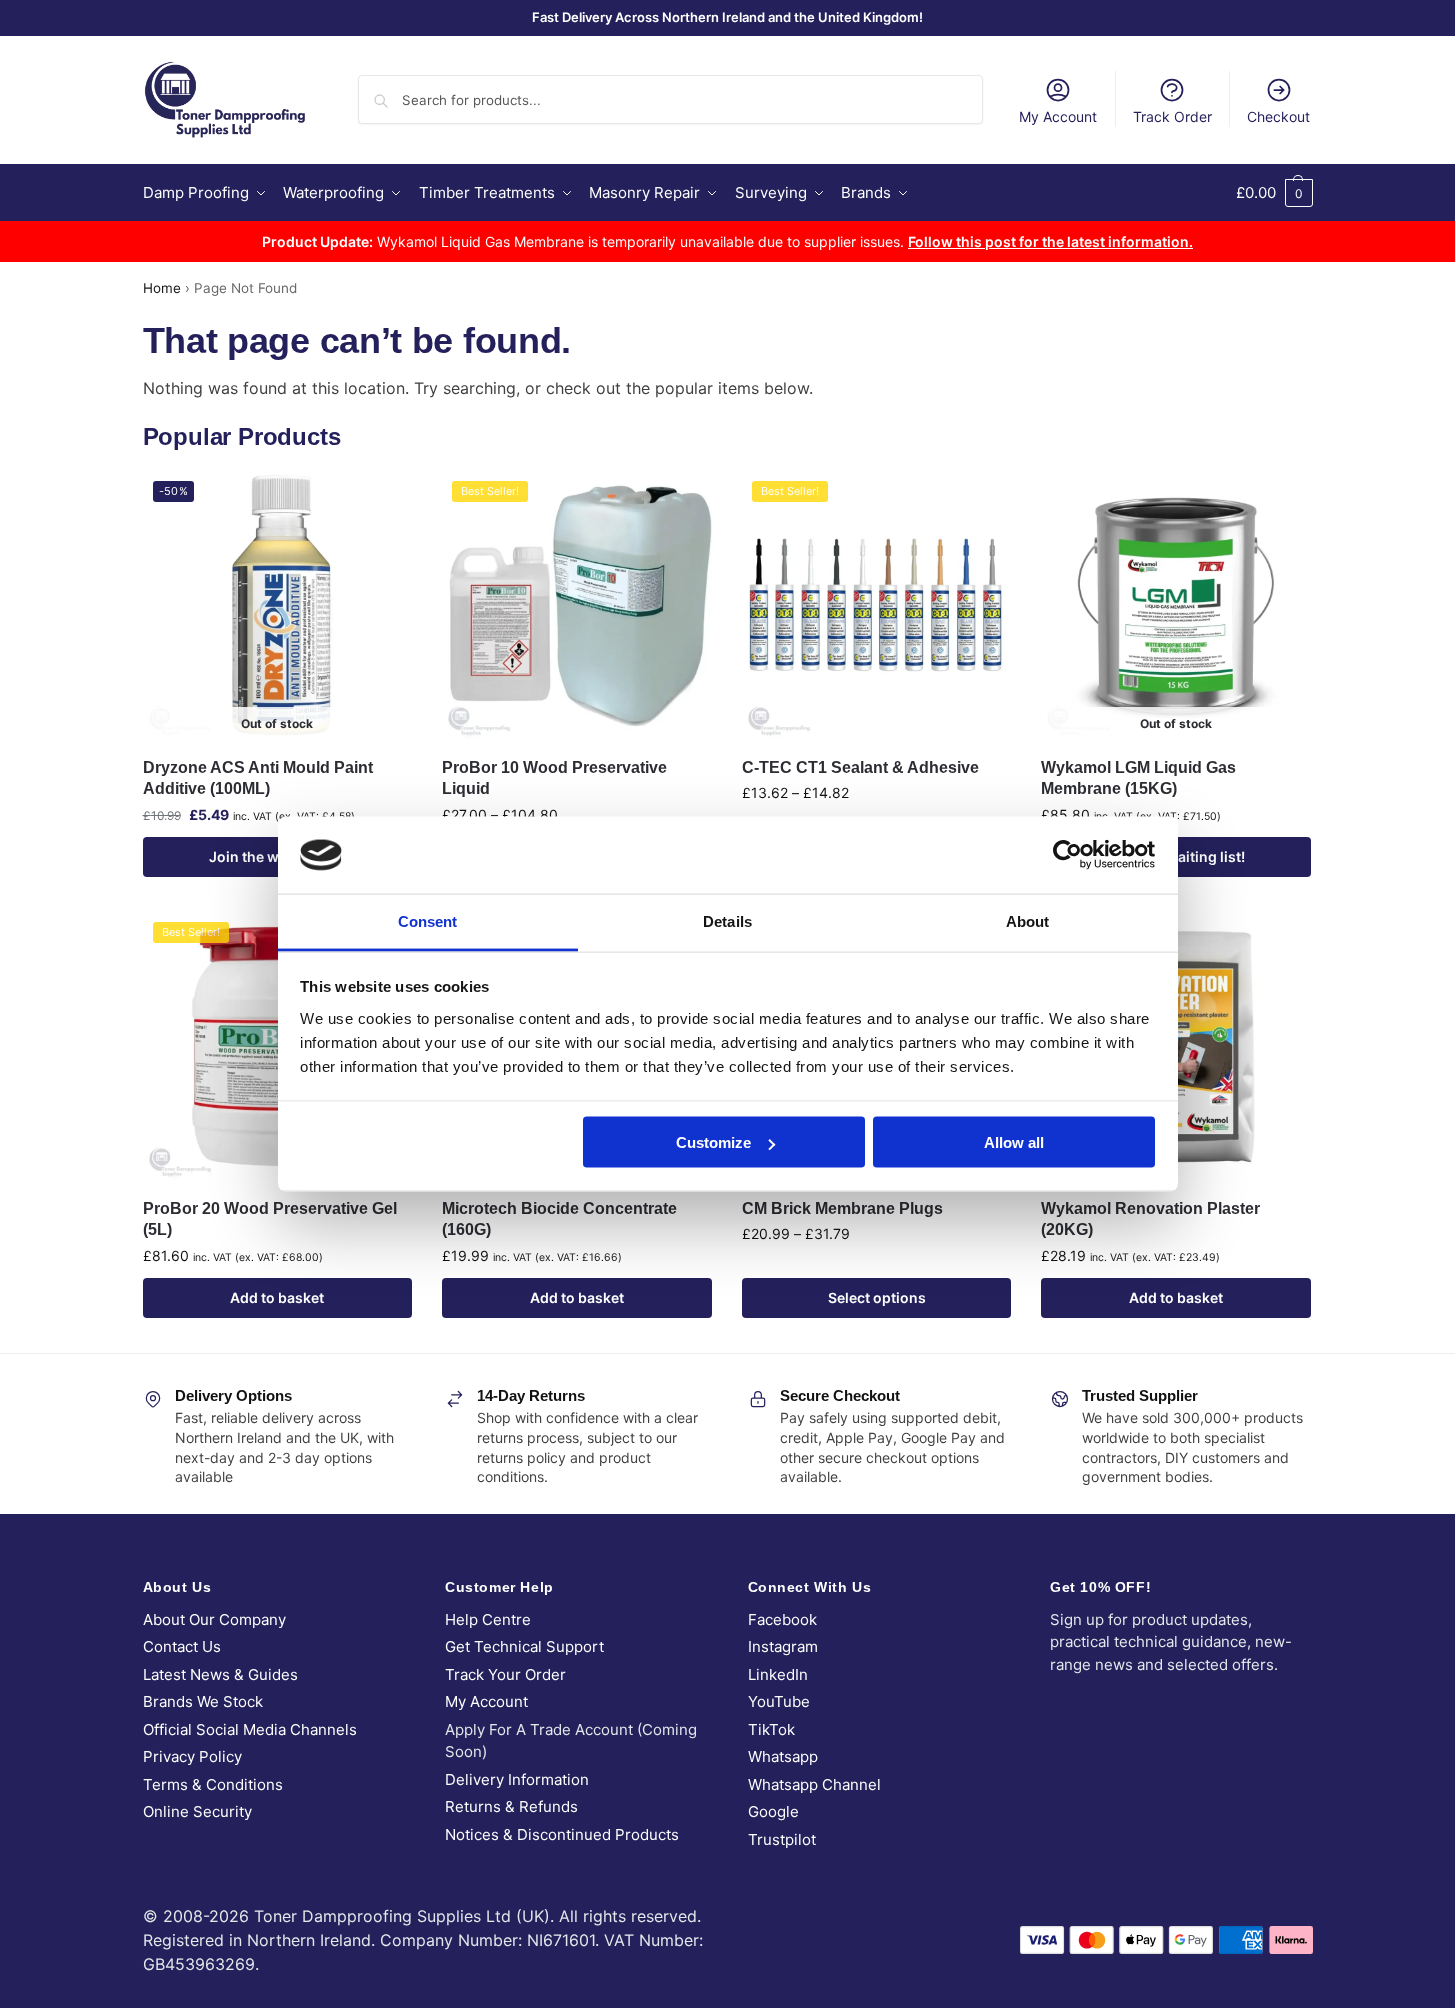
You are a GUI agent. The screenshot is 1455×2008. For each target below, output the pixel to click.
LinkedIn (778, 1674)
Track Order (1172, 116)
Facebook (782, 1619)
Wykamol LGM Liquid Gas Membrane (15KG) (1138, 778)
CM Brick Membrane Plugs (842, 1208)
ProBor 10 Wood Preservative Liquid (554, 778)
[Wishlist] (382, 501)
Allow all (1014, 1142)
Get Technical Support (524, 1646)
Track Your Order (505, 1674)
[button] (1274, 193)
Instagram (783, 1646)
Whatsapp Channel (814, 1784)
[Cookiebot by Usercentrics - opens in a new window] (1067, 855)
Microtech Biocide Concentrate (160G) (559, 1219)
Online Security (197, 1811)
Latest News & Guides (220, 1674)
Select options (877, 1297)
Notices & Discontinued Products (562, 1834)
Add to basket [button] (277, 1297)
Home (162, 288)
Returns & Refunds (511, 1806)
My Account (1058, 116)
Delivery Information (517, 1779)
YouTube (779, 1701)
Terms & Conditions (213, 1784)
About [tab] (1028, 920)
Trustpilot (782, 1839)
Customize (713, 1142)
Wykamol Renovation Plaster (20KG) (1150, 1219)
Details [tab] (727, 920)
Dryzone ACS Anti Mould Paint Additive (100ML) (258, 778)
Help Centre (488, 1619)
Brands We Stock (203, 1701)
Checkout (1278, 116)
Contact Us (182, 1646)
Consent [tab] (428, 920)
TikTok (771, 1729)
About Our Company (214, 1619)
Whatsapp (783, 1756)
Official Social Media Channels (250, 1729)
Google (773, 1811)
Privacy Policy (192, 1756)
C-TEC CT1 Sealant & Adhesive (860, 767)
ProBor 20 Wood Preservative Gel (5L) (270, 1219)
